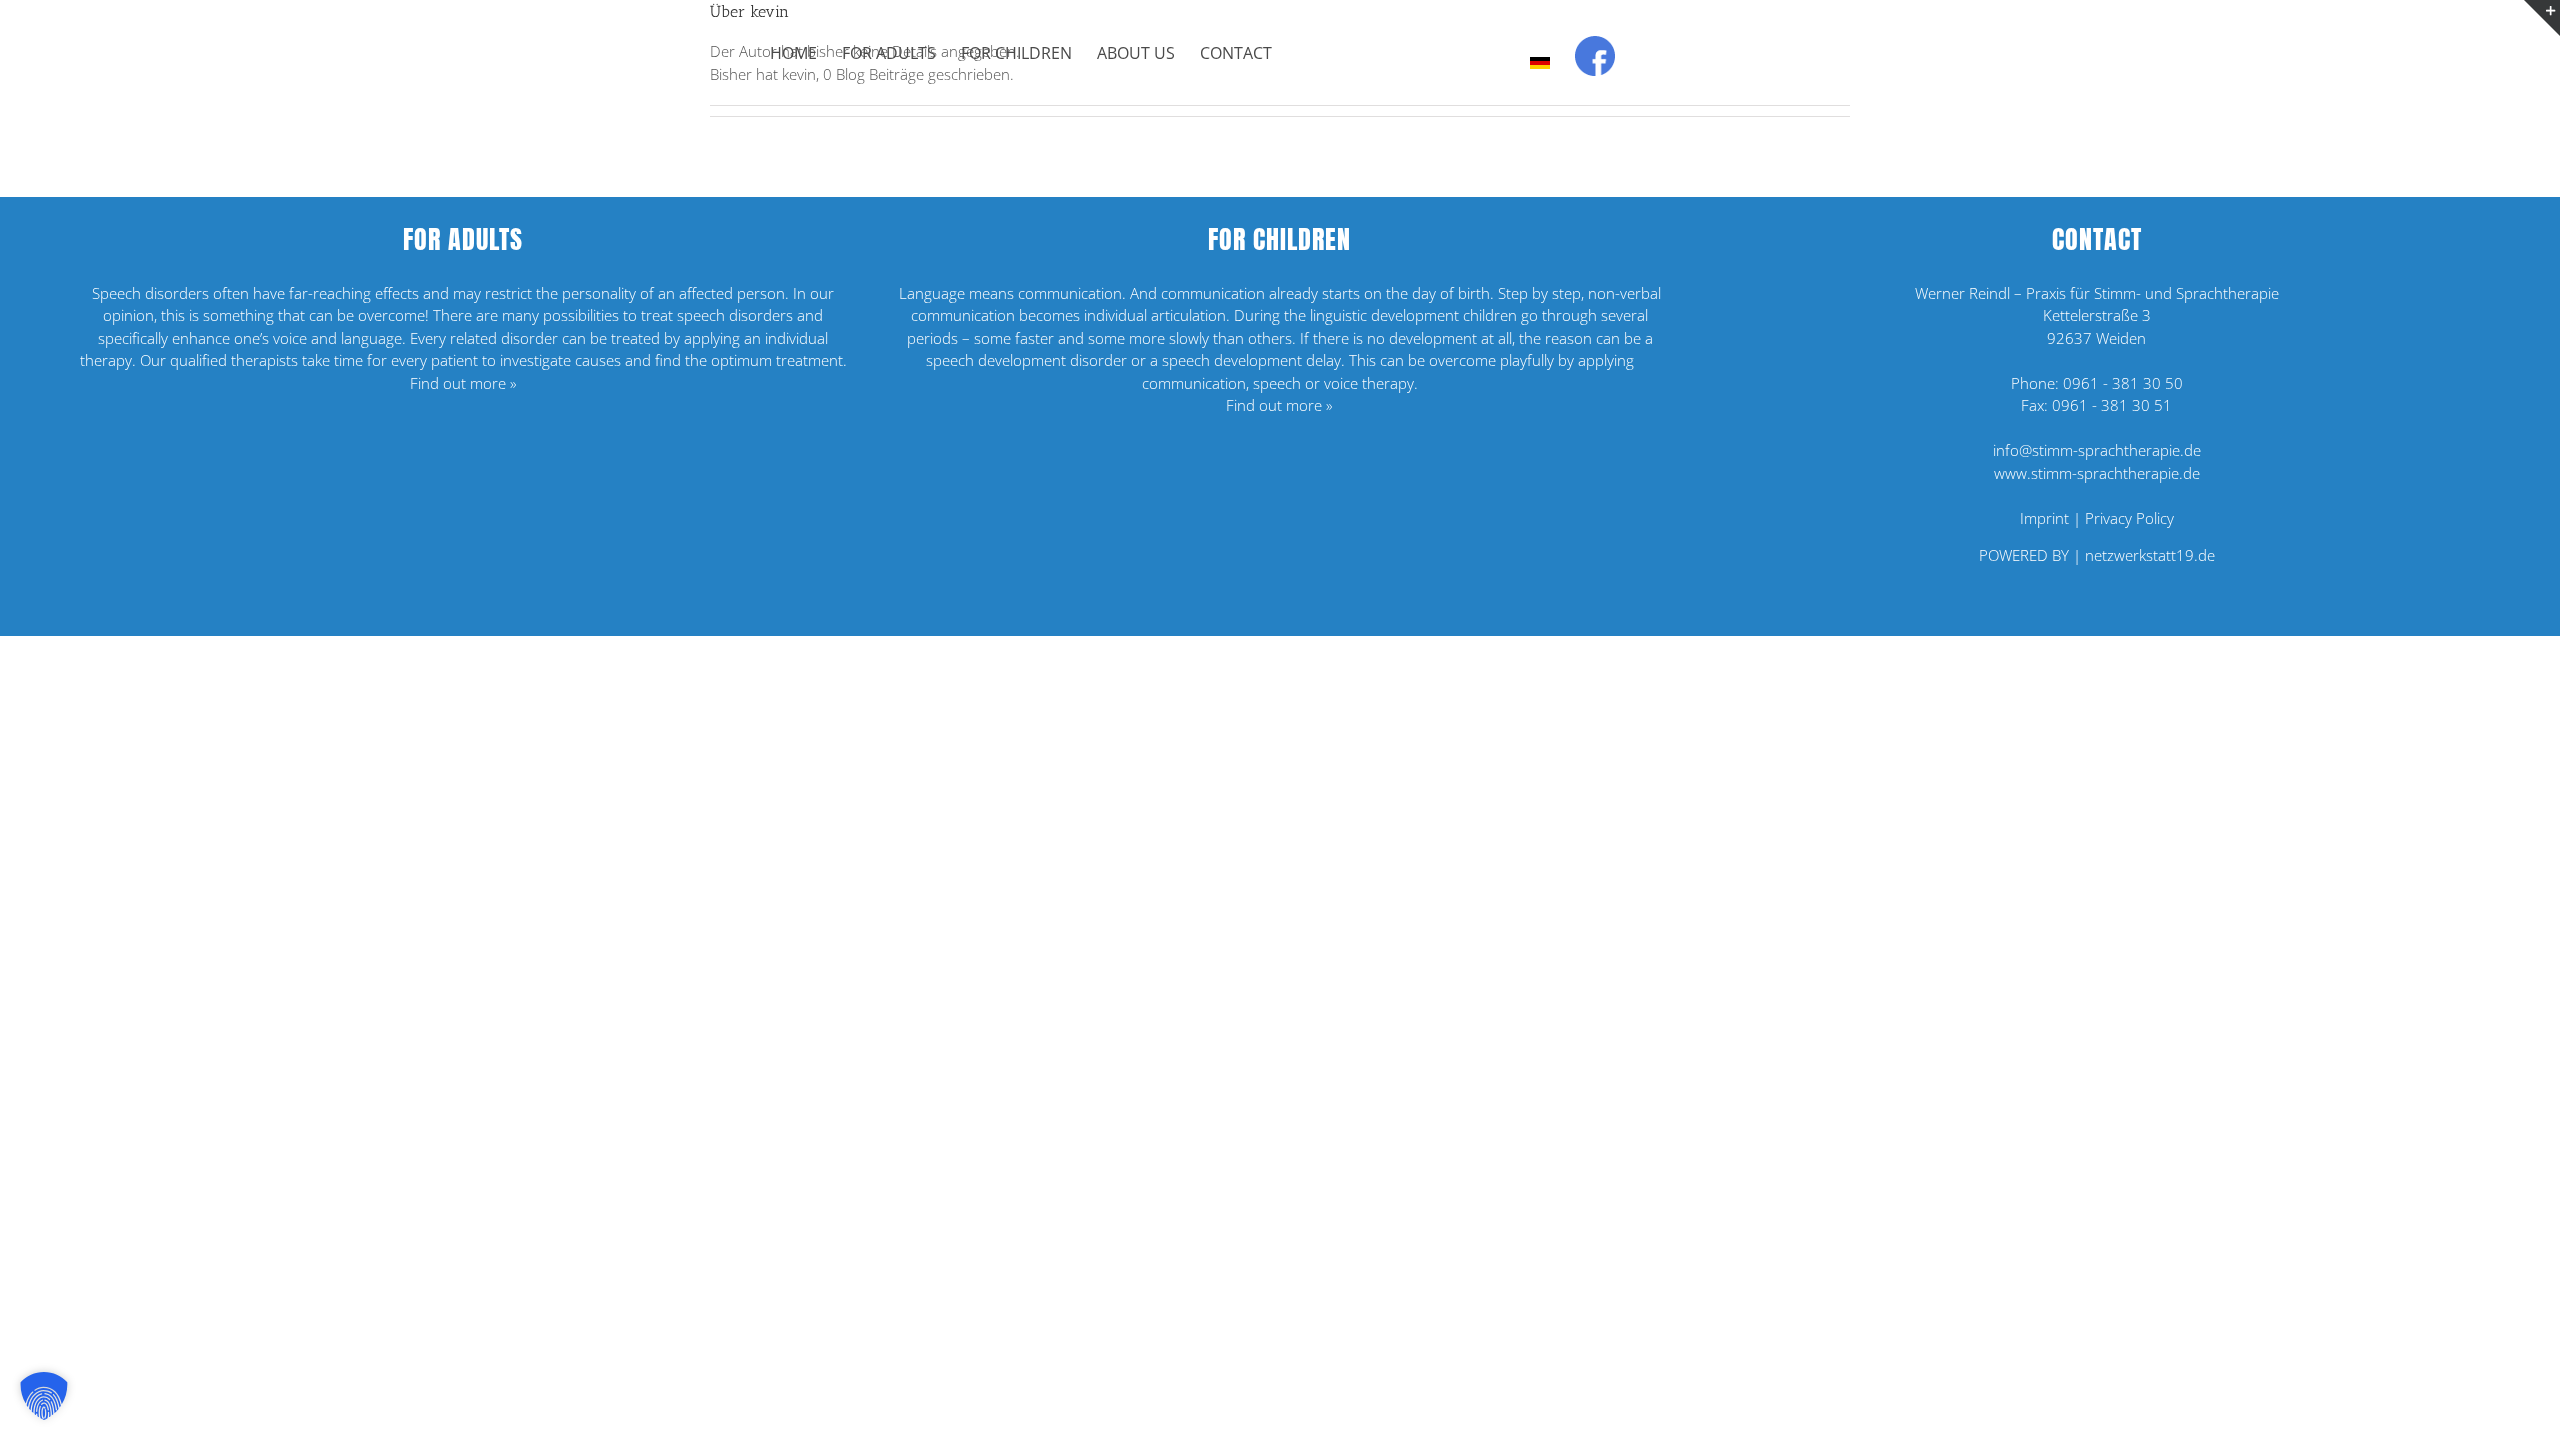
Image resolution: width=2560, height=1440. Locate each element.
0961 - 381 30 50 (2123, 383)
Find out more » (463, 383)
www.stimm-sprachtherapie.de (2097, 473)
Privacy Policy (2129, 518)
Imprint (2044, 518)
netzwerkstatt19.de (2150, 555)
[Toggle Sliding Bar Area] (2542, 18)
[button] (44, 1396)
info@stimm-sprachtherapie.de (2097, 450)
